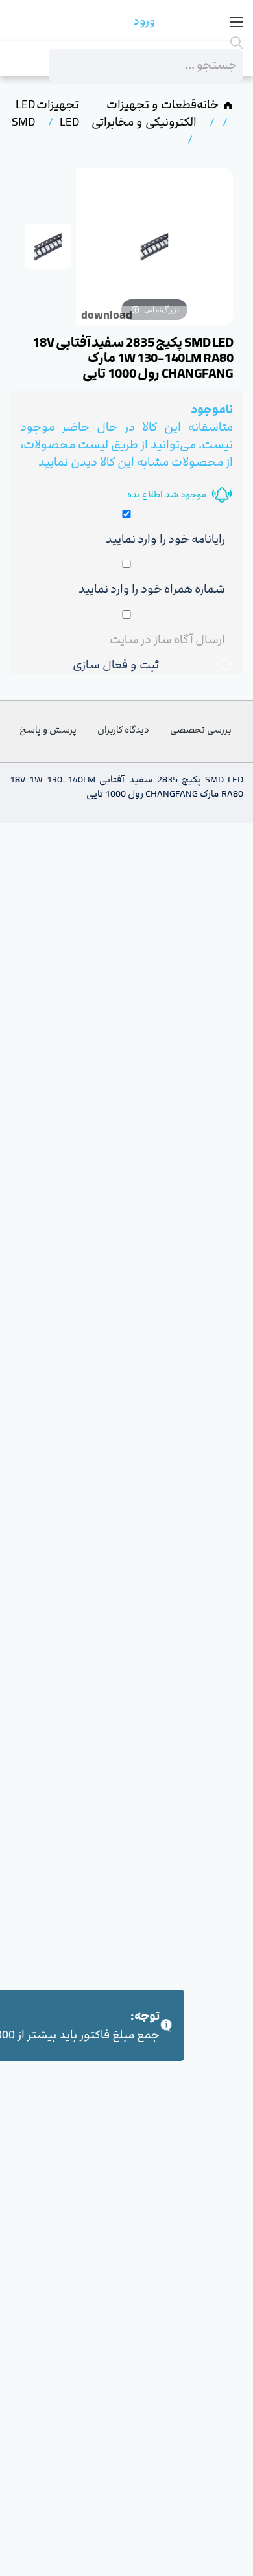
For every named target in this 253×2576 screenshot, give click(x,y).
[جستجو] (146, 43)
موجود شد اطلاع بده (167, 495)
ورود (144, 21)
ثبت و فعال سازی (119, 665)
